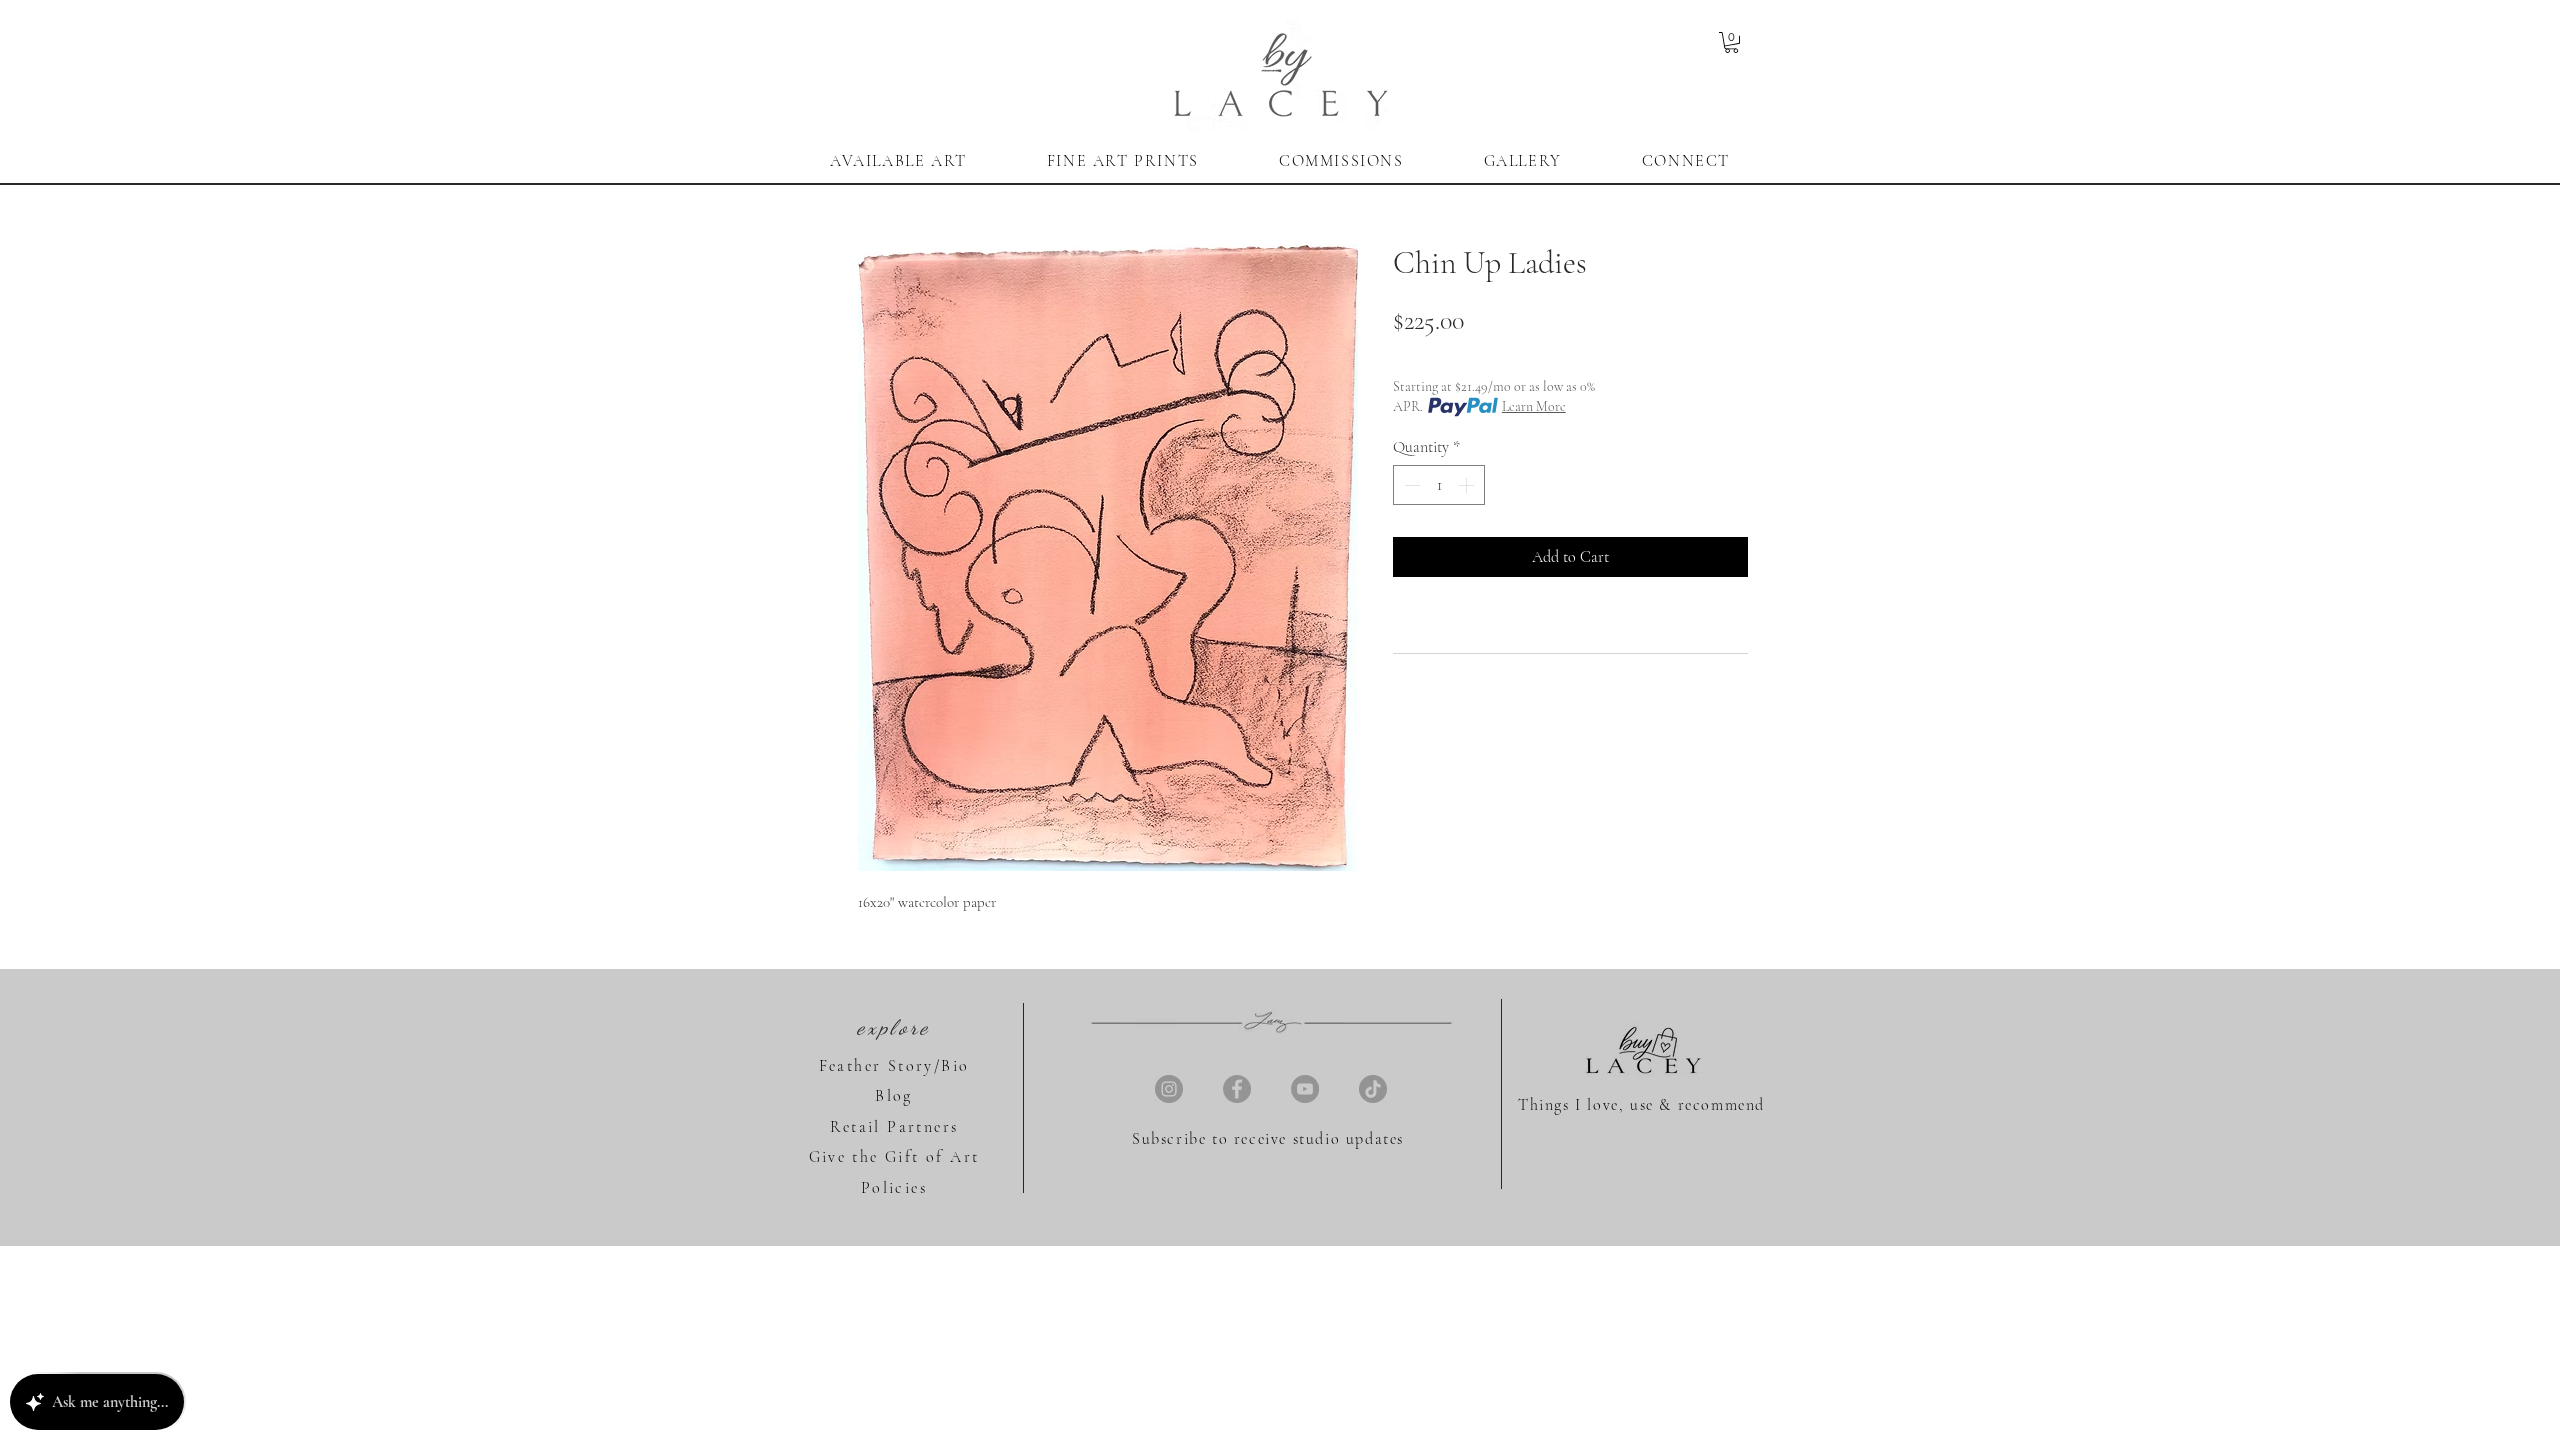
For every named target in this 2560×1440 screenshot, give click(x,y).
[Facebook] (1237, 1089)
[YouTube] (1305, 1089)
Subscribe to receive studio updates (1268, 1139)
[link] (1731, 42)
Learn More (1534, 406)
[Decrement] (1410, 485)
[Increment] (1468, 485)
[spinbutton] (1439, 485)
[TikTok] (1373, 1089)
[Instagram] (1169, 1089)
